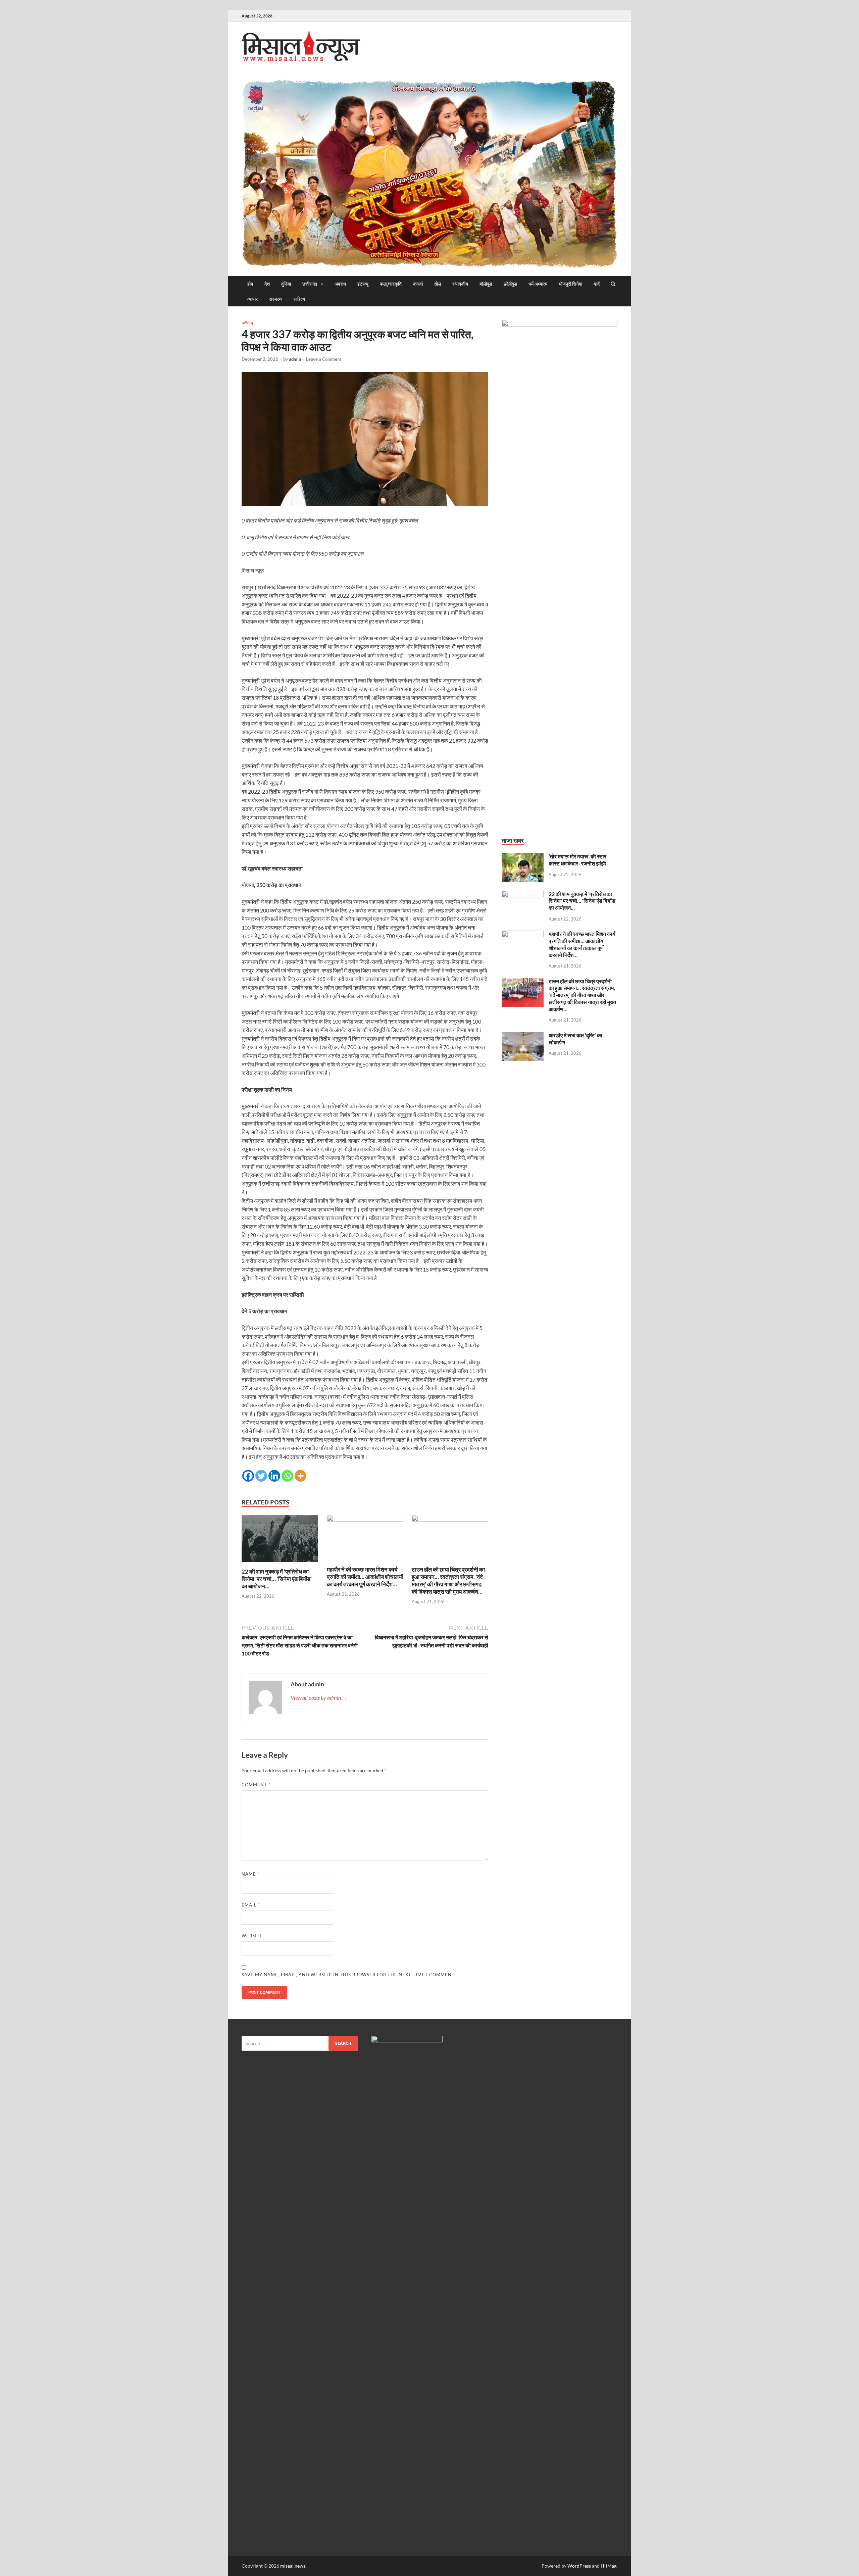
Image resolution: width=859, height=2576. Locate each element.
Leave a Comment (324, 359)
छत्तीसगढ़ (310, 284)
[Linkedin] (274, 1476)
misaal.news (293, 2566)
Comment (256, 1785)
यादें (597, 284)
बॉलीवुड (486, 284)
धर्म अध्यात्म (538, 284)
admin (295, 359)
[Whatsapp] (287, 1476)
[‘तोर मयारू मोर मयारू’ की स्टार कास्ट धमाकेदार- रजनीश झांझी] (523, 857)
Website (252, 1936)
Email (251, 1905)
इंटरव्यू (363, 284)
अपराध (340, 284)
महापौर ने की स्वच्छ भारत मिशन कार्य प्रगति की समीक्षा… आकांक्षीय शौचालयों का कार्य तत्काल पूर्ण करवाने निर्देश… (365, 1577)
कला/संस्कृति (391, 284)
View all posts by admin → (319, 1698)
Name (250, 1874)
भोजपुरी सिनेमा (570, 284)
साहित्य (299, 299)
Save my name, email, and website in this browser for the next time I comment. (349, 1975)
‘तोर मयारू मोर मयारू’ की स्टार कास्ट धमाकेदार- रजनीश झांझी (577, 860)
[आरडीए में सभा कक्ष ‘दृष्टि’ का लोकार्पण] (523, 1036)
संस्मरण (275, 299)
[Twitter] (261, 1476)
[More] (300, 1476)
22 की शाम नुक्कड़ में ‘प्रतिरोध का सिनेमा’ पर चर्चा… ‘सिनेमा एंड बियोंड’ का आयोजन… (277, 1579)
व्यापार (252, 299)
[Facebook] (248, 1476)
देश (267, 284)
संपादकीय (460, 284)
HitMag (609, 2566)
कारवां (418, 284)
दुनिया (286, 284)
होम (250, 284)
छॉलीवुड (510, 284)
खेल (438, 284)
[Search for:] (300, 2043)
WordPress (579, 2566)
